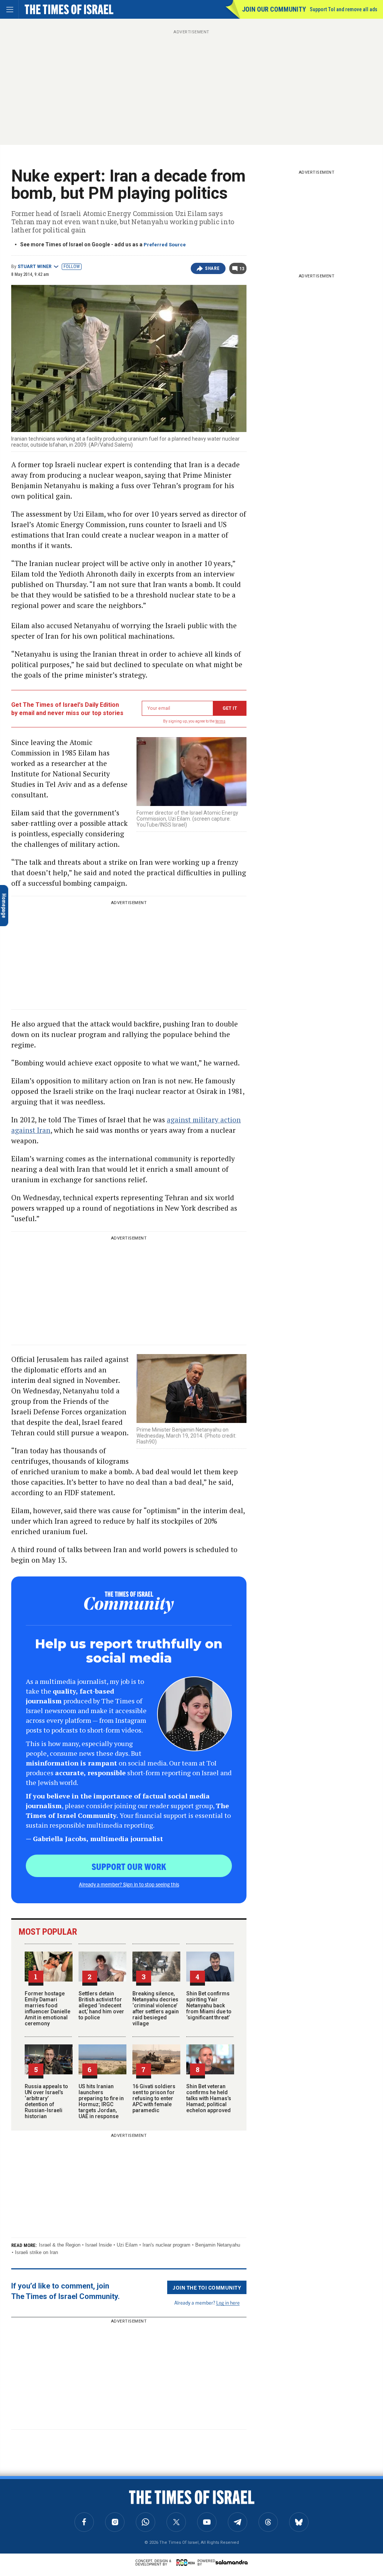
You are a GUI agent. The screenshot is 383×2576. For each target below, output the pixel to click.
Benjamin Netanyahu (218, 2245)
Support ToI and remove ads (344, 9)
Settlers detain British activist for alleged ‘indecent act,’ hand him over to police (101, 2005)
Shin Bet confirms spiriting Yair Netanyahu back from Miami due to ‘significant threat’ (209, 2005)
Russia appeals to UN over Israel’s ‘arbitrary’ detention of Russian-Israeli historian (46, 2101)
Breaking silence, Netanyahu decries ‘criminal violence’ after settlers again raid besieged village (156, 2008)
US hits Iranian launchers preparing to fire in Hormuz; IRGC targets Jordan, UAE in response (101, 2101)
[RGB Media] (187, 2563)
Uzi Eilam (127, 2245)
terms (220, 721)
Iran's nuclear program (166, 2245)
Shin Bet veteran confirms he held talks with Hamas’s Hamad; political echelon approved (209, 2098)
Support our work (129, 1866)
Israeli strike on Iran (36, 2252)
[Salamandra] (232, 2562)
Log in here (228, 2303)
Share (212, 268)
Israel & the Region (60, 2245)
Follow (72, 267)
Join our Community (274, 9)
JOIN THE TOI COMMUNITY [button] (207, 2287)
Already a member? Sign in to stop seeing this (129, 1884)
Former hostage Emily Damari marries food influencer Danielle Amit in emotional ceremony (48, 2008)
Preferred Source (165, 245)
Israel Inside (99, 2245)
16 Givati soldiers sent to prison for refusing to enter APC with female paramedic (154, 2098)
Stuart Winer (35, 267)
